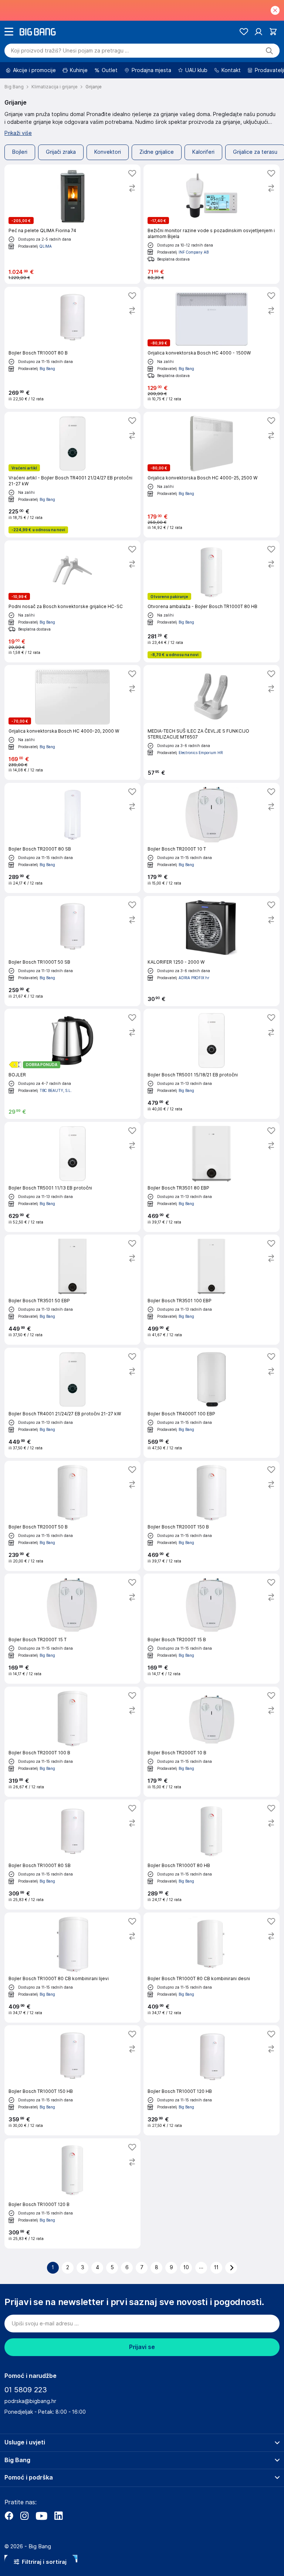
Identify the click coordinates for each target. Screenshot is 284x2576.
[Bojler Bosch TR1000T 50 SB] (72, 951)
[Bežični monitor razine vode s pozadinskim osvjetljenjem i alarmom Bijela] (212, 224)
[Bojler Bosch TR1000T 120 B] (72, 2193)
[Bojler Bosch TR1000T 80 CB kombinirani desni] (212, 1968)
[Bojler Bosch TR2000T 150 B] (212, 1516)
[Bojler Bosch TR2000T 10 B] (212, 1742)
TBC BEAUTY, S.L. (56, 1090)
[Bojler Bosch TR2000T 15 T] (72, 1629)
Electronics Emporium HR (201, 753)
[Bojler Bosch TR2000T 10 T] (212, 838)
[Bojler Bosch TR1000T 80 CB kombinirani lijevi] (72, 1968)
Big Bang (47, 369)
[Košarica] (273, 32)
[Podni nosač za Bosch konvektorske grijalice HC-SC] (72, 601)
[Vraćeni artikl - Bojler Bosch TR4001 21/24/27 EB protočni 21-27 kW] (72, 475)
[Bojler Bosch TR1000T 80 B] (72, 348)
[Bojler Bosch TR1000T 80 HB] (212, 1854)
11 (216, 2267)
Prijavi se (142, 2347)
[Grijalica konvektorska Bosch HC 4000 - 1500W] (212, 348)
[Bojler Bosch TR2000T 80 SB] (72, 838)
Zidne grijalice (157, 152)
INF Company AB (194, 252)
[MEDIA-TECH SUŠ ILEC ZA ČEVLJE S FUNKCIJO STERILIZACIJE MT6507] (212, 722)
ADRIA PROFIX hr (194, 978)
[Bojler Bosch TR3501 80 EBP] (212, 1177)
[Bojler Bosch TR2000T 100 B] (72, 1742)
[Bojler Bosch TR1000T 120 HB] (212, 2080)
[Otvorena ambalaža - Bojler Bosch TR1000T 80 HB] (212, 601)
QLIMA (46, 246)
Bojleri (20, 152)
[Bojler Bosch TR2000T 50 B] (72, 1516)
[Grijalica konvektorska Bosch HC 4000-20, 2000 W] (72, 722)
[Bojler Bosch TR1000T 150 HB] (72, 2080)
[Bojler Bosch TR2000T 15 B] (212, 1629)
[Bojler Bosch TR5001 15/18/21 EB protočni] (212, 1064)
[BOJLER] (72, 1064)
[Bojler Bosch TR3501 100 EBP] (212, 1290)
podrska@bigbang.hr (30, 2401)
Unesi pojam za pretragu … (70, 51)
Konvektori (108, 152)
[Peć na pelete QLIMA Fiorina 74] (72, 224)
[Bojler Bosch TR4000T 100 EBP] (212, 1403)
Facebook (9, 2516)
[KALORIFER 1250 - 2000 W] (212, 951)
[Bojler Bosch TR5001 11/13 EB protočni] (72, 1177)
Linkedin (58, 2516)
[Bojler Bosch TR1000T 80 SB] (72, 1854)
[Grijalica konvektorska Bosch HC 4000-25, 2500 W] (212, 475)
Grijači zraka (61, 152)
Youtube (41, 2516)
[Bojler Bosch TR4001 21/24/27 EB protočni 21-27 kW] (72, 1403)
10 (186, 2267)
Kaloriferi (203, 152)
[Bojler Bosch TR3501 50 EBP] (72, 1290)
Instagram (24, 2516)
